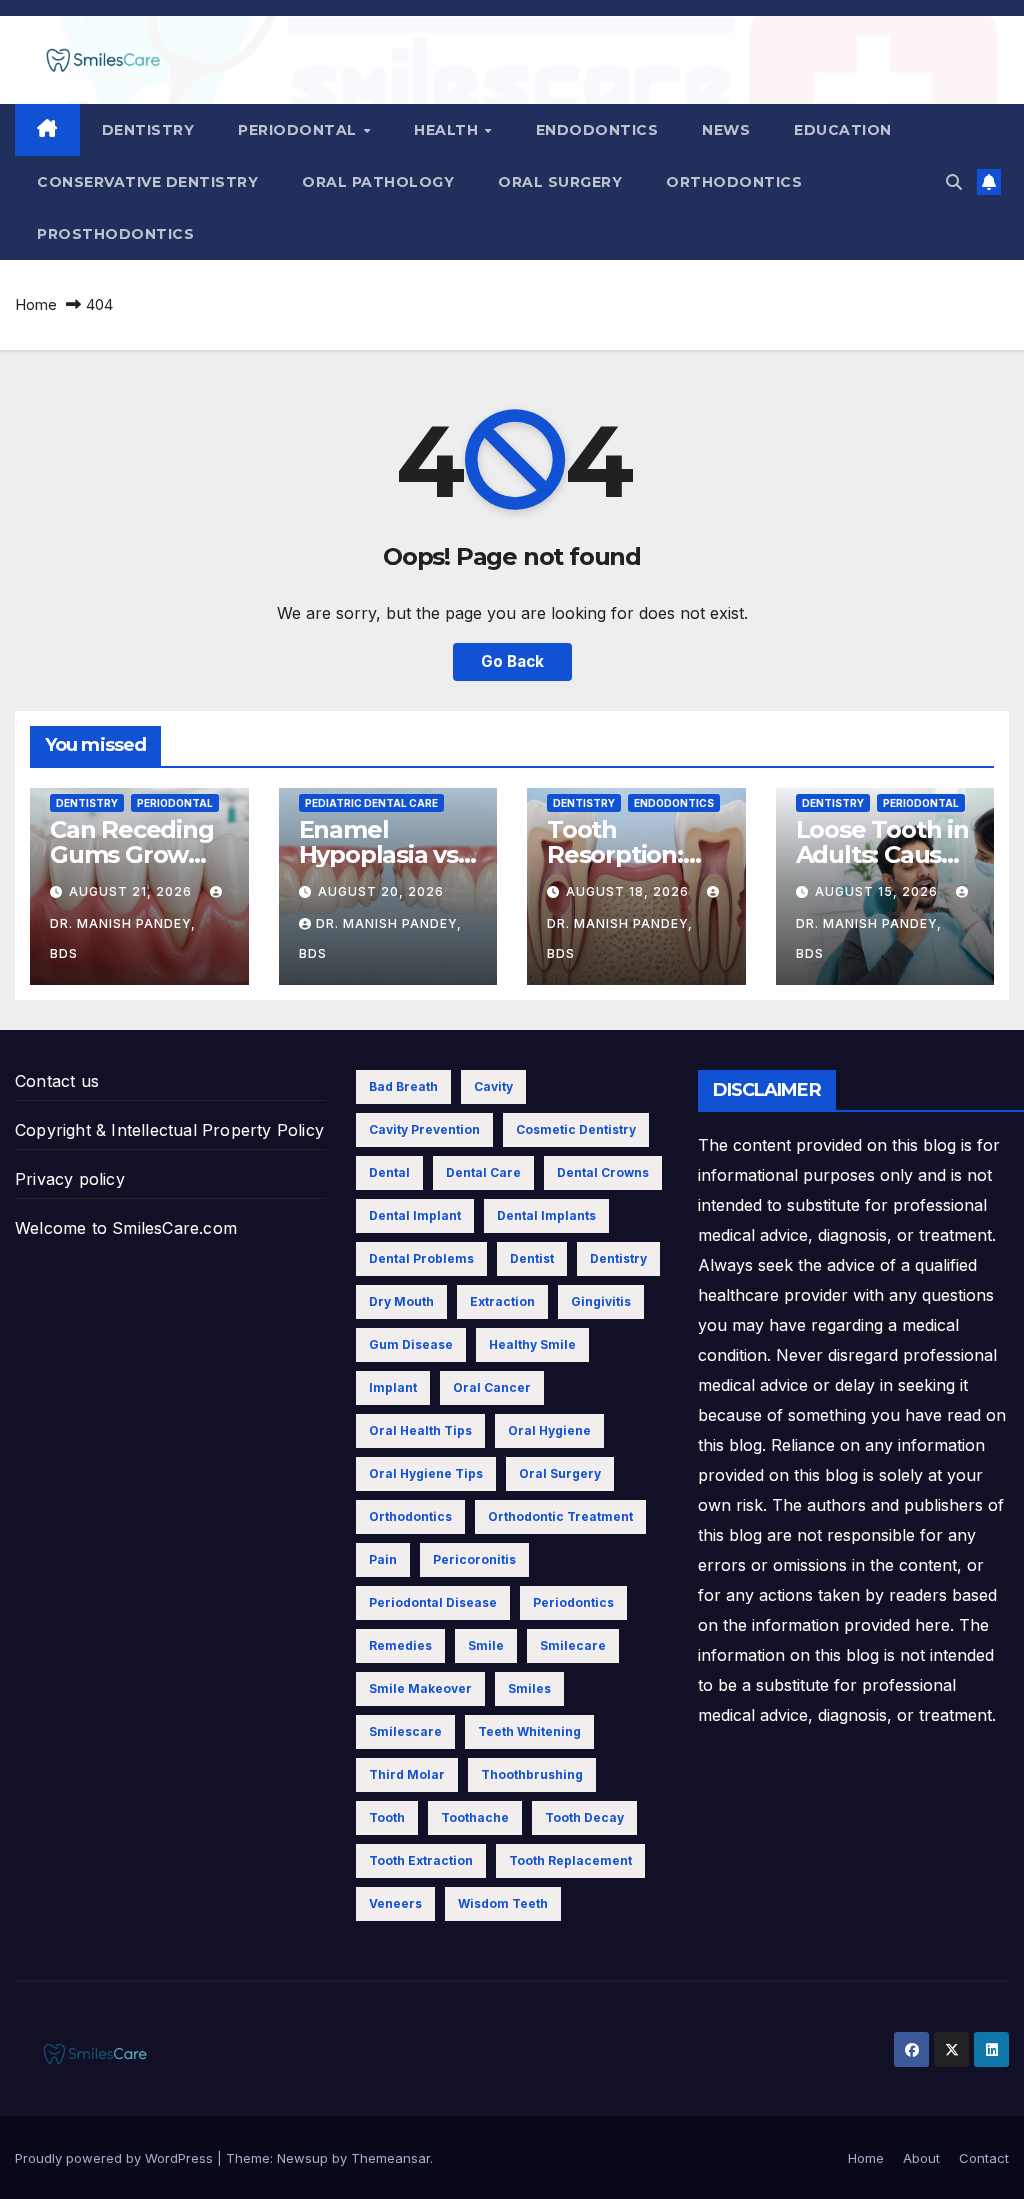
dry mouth (401, 1301)
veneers (395, 1903)
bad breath (403, 1086)
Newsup (302, 2158)
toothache (475, 1817)
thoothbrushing (532, 1774)
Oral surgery (560, 182)
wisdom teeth (503, 1903)
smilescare (405, 1731)
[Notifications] (989, 182)
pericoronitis (474, 1559)
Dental (389, 1172)
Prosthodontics (115, 234)
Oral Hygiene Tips (426, 1473)
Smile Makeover (420, 1688)
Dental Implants (546, 1215)
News (726, 130)
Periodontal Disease (433, 1602)
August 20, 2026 (381, 891)
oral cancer (492, 1387)
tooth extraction (421, 1860)
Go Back (512, 661)
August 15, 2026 (878, 891)
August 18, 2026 (629, 891)
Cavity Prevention (424, 1129)
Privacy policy (70, 1179)
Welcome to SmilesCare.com (126, 1228)
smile (486, 1645)
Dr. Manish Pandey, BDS (123, 938)
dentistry (618, 1258)
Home (36, 304)
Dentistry (148, 130)
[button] (954, 182)
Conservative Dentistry (147, 182)
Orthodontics (734, 182)
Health (448, 130)
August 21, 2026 (132, 891)
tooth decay (584, 1817)
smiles (529, 1688)
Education (843, 130)
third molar (407, 1774)
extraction (502, 1301)
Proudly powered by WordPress (116, 2158)
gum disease (411, 1344)
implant (393, 1387)
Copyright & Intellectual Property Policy (169, 1130)
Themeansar (390, 2158)
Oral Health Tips (420, 1430)
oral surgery (560, 1473)
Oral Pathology (378, 182)
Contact (984, 2158)
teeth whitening (529, 1731)
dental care (483, 1172)
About (921, 2158)
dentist (532, 1258)
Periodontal (299, 130)
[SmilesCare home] (47, 130)
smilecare (573, 1645)
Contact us (57, 1081)
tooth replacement (570, 1860)
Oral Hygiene (549, 1430)
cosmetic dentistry (576, 1129)
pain (383, 1559)
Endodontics (597, 130)
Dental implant (415, 1215)
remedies (400, 1645)
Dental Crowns (603, 1172)
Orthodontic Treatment (560, 1516)
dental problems (421, 1258)
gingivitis (601, 1301)
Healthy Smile (532, 1344)
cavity (493, 1086)
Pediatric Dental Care (371, 803)
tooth (387, 1817)
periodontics (573, 1602)
